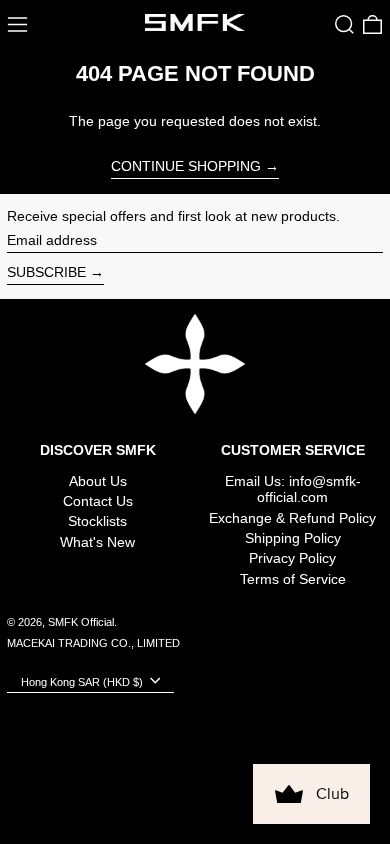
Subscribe (46, 272)
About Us (98, 481)
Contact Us (98, 501)
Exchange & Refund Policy (292, 518)
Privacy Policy (292, 558)
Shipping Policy (293, 538)
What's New (97, 542)
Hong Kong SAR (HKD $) (83, 681)
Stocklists (97, 521)
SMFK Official (81, 622)
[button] (344, 24)
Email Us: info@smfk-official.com (293, 489)
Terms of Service (293, 579)
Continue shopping (186, 166)
